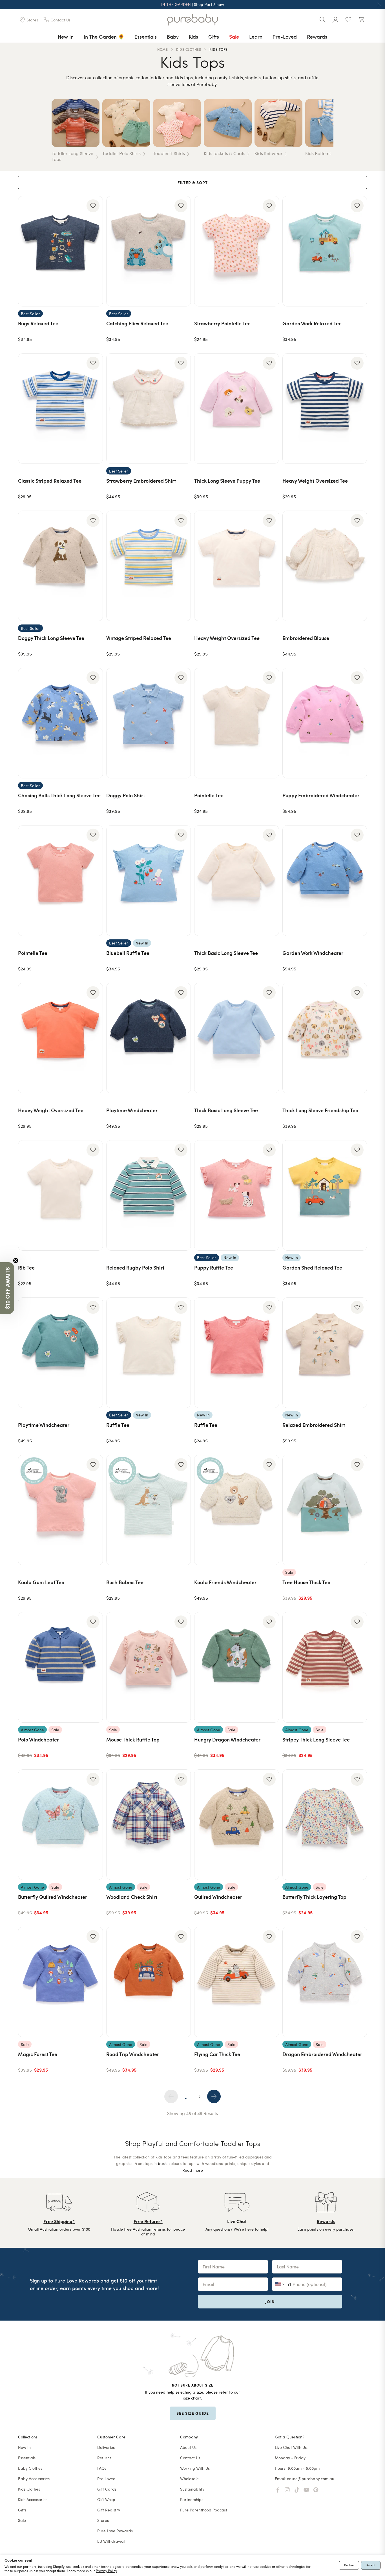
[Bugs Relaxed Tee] (60, 251)
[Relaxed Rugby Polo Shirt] (149, 1195)
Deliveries (106, 2447)
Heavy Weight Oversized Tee (315, 481)
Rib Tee (26, 1267)
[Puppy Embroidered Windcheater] (325, 723)
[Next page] (214, 2096)
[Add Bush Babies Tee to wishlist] (181, 1465)
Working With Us (195, 2468)
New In (66, 37)
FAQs (102, 2468)
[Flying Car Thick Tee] (237, 1982)
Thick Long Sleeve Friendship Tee (320, 1110)
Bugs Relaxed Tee (38, 323)
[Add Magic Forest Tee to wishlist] (93, 1937)
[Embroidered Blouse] (325, 566)
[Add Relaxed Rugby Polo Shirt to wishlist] (181, 1150)
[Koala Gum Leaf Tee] (60, 1510)
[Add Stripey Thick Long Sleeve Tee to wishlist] (357, 1622)
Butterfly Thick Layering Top (314, 1897)
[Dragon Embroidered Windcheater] (325, 1982)
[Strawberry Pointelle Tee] (237, 251)
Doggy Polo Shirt (126, 795)
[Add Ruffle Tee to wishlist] (181, 1307)
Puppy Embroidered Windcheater (321, 795)
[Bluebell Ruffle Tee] (149, 880)
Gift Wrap (106, 2499)
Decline (349, 2565)
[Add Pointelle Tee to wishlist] (269, 678)
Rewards (317, 37)
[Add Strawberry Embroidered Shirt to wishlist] (181, 363)
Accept (371, 2565)
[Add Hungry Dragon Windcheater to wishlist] (269, 1622)
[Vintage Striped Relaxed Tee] (149, 566)
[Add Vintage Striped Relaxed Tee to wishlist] (181, 520)
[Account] (335, 20)
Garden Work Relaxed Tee (312, 323)
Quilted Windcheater (218, 1897)
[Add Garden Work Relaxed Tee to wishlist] (357, 206)
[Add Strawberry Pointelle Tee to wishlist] (269, 206)
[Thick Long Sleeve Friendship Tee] (325, 1038)
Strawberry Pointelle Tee (222, 323)
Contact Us (190, 2458)
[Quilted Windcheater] (237, 1825)
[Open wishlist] (348, 20)
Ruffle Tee (118, 1425)
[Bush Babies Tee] (149, 1510)
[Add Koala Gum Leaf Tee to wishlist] (93, 1465)
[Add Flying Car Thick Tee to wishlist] (269, 1937)
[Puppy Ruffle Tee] (237, 1195)
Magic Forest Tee (38, 2054)
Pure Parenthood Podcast (204, 2510)
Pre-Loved (285, 37)
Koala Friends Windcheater (225, 1582)
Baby (173, 37)
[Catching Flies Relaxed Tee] (149, 251)
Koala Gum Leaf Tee (41, 1582)
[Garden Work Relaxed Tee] (325, 251)
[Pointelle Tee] (237, 723)
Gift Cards (107, 2489)
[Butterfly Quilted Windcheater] (60, 1825)
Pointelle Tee (209, 795)
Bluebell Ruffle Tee (128, 953)
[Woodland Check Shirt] (149, 1825)
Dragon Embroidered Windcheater (322, 2054)
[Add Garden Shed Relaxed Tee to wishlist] (357, 1150)
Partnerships (192, 2499)
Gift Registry (109, 2510)
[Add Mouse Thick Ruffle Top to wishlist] (181, 1622)
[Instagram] (287, 2490)
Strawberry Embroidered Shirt (141, 481)
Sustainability (192, 2489)
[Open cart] (361, 20)
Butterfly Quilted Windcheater (53, 1897)
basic (163, 2163)
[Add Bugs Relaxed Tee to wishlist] (93, 206)
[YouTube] (306, 2490)
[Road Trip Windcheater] (149, 1982)
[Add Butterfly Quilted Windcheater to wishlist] (93, 1779)
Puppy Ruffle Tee (214, 1267)
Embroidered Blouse (306, 638)
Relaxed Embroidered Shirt (314, 1425)
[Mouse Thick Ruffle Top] (149, 1667)
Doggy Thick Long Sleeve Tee (51, 638)
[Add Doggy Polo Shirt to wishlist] (181, 678)
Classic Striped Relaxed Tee (50, 481)
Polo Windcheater (38, 1739)
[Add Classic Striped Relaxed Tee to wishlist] (93, 363)
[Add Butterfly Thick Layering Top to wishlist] (357, 1779)
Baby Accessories (34, 2479)
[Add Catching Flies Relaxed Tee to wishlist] (181, 206)
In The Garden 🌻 (104, 37)
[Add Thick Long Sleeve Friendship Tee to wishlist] (357, 993)
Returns (104, 2458)
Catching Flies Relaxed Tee (137, 323)
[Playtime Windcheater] (149, 1038)
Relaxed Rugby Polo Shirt (135, 1267)
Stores (103, 2520)
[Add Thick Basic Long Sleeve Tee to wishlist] (269, 835)
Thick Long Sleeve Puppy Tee (227, 481)
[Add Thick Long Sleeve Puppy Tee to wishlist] (269, 363)
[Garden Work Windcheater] (325, 880)
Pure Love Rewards (115, 2531)
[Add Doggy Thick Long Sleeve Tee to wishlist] (93, 520)
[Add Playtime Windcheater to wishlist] (181, 993)
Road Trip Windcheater (133, 2054)
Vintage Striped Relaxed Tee (139, 638)
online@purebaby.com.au (311, 2479)
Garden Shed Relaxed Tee (312, 1267)
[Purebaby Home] (193, 20)
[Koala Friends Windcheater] (237, 1510)
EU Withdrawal (111, 2541)
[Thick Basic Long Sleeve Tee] (237, 880)
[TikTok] (297, 2490)
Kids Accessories (33, 2499)
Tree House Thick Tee (306, 1582)
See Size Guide (193, 2413)
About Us (188, 2447)
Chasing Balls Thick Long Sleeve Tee (59, 795)
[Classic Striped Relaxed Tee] (60, 409)
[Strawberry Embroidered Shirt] (149, 409)
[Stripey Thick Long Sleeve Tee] (325, 1667)
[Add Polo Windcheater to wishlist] (93, 1622)
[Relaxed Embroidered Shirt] (325, 1353)
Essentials (146, 37)
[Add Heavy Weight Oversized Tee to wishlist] (357, 363)
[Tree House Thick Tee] (325, 1510)
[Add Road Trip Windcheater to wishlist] (181, 1937)
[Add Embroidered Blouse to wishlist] (357, 520)
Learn (256, 37)
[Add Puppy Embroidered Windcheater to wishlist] (357, 678)
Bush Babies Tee (125, 1582)
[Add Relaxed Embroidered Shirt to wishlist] (357, 1307)
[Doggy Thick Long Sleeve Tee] (60, 566)
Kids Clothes (29, 2489)
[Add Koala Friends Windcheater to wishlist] (269, 1465)
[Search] (322, 20)
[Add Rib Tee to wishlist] (93, 1150)
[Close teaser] (16, 1261)
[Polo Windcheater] (60, 1667)
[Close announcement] (379, 5)
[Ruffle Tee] (149, 1353)
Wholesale (189, 2479)
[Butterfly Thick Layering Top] (325, 1825)
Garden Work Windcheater (313, 953)
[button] (7, 1288)
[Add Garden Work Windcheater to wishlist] (357, 835)
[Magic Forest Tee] (60, 1982)
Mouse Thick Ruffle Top (133, 1739)
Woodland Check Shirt (132, 1897)
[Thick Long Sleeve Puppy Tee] (237, 409)
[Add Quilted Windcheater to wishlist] (269, 1779)
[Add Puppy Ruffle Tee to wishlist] (269, 1150)
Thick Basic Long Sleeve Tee (226, 953)
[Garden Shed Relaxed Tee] (325, 1195)
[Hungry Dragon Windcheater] (237, 1667)
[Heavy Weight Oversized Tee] (325, 409)
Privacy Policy (106, 2571)
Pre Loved (106, 2479)
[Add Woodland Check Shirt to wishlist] (181, 1779)
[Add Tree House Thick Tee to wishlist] (357, 1465)
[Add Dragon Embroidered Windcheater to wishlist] (357, 1937)
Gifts (214, 37)
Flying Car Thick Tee (217, 2054)
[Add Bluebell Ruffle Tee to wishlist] (181, 835)
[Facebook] (278, 2490)
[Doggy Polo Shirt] (149, 723)
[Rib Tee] (60, 1195)
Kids (193, 37)
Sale (234, 37)
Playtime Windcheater (132, 1110)
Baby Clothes (30, 2468)
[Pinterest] (316, 2490)
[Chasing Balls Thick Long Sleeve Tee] (60, 723)
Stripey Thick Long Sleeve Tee (316, 1739)
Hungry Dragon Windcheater (227, 1739)
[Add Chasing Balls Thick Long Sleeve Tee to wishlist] (93, 678)
